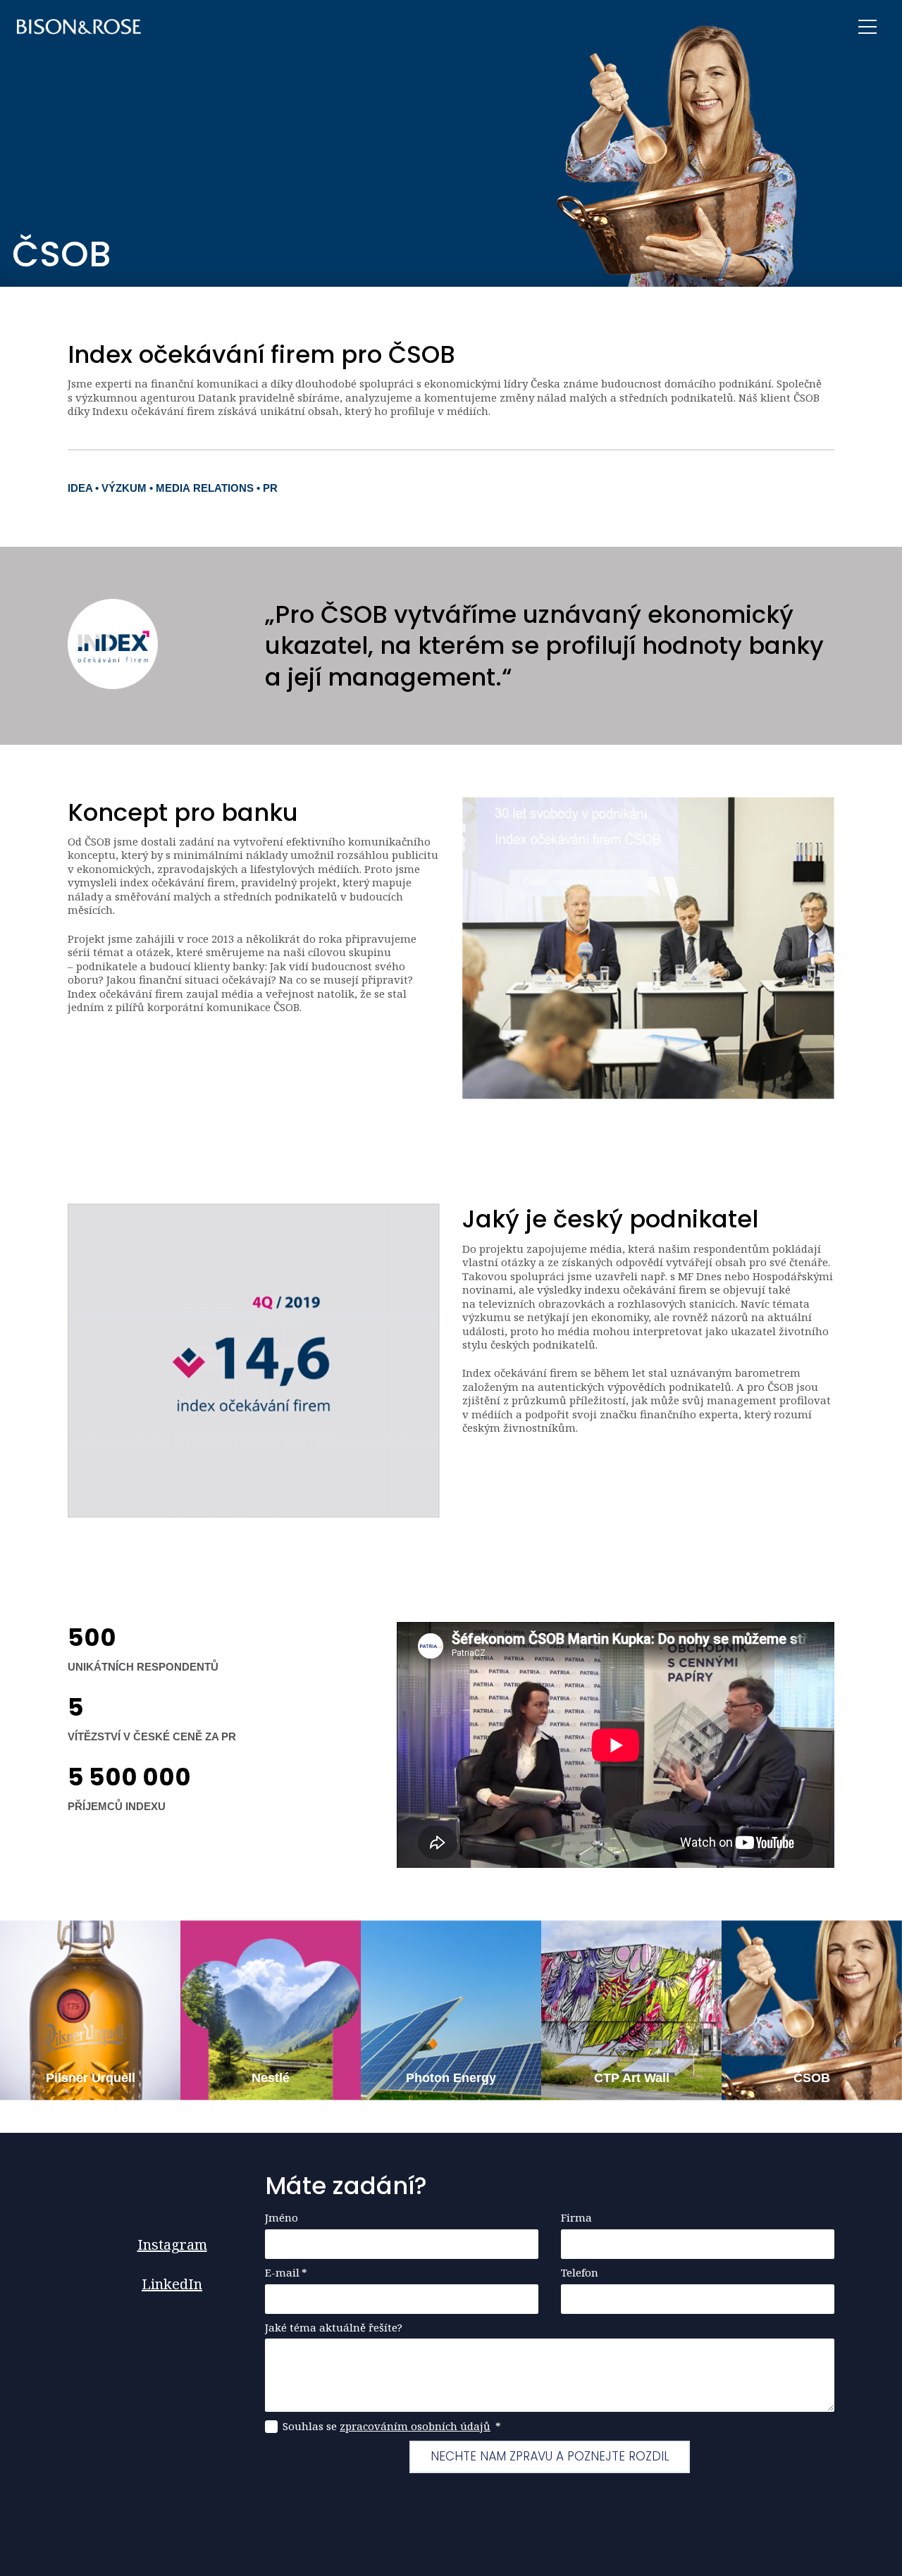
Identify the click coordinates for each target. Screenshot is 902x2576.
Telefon (580, 2273)
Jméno (282, 2218)
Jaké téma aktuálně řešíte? (334, 2328)
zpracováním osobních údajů (415, 2426)
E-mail (286, 2273)
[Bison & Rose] (79, 27)
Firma (576, 2218)
